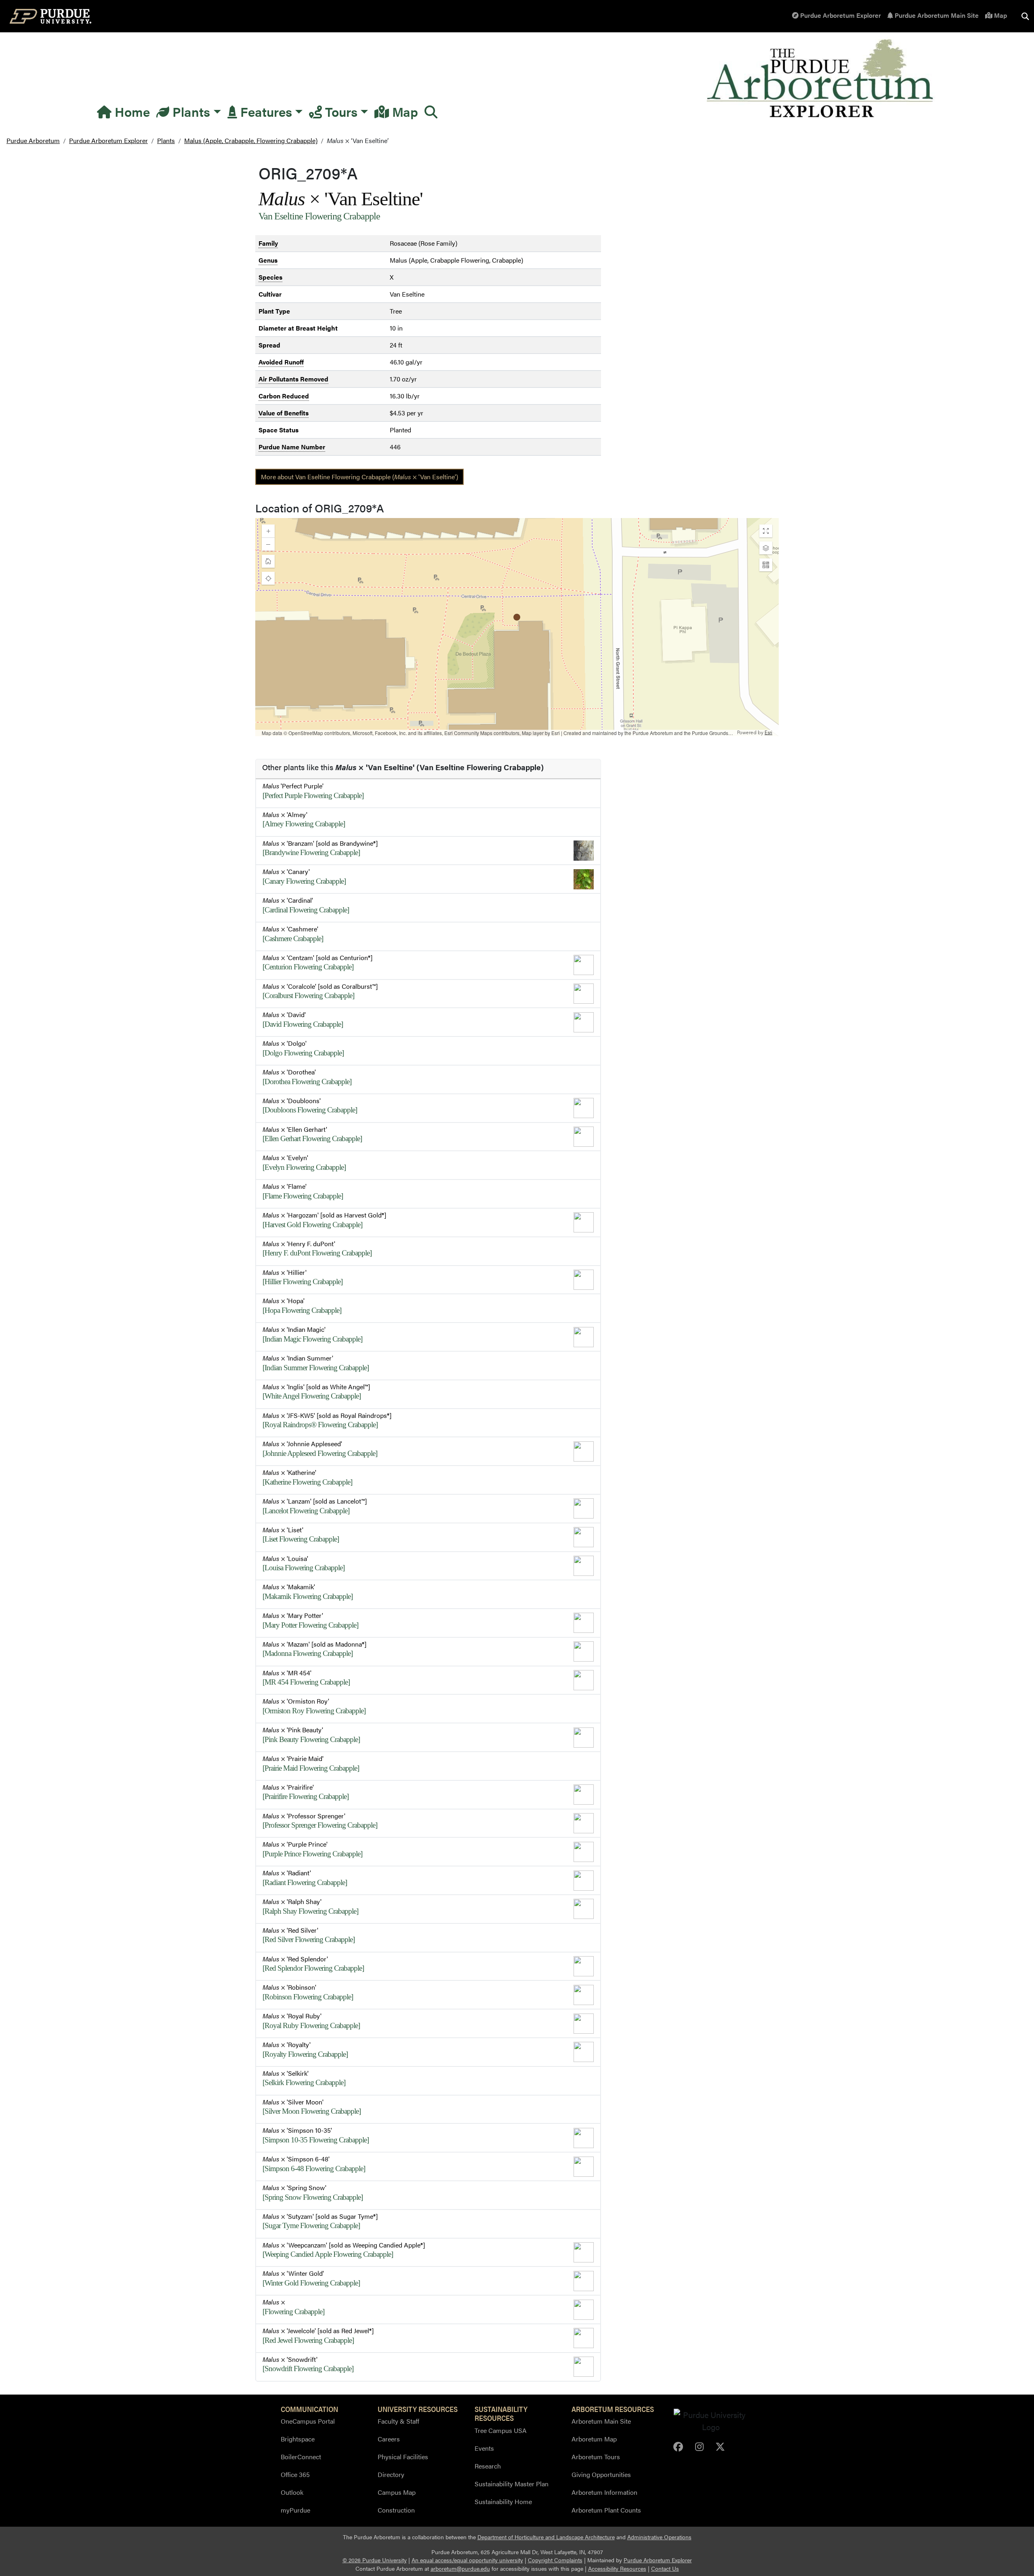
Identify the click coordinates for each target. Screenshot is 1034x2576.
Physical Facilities (403, 2457)
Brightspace (298, 2439)
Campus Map (397, 2492)
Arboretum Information (604, 2492)
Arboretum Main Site (601, 2421)
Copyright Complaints (555, 2560)
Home (131, 111)
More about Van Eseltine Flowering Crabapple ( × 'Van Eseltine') (359, 477)
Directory (391, 2474)
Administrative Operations (659, 2537)
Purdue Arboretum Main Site (936, 15)
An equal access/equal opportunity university (467, 2560)
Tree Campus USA (501, 2430)
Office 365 (295, 2474)
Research (488, 2466)
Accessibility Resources (617, 2569)
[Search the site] (1025, 16)
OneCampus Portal (308, 2421)
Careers (389, 2439)
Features (265, 111)
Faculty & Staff (398, 2421)
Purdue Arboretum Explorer (840, 15)
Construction (396, 2510)
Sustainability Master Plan (512, 2484)
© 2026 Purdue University (375, 2560)
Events (484, 2448)
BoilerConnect (301, 2457)
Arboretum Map (594, 2439)
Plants (190, 111)
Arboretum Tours (596, 2457)
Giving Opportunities (601, 2474)
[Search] (431, 112)
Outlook (292, 2492)
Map (1000, 15)
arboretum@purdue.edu (460, 2569)
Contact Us (665, 2569)
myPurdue (295, 2510)
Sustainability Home (503, 2501)
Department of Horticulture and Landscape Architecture (546, 2537)
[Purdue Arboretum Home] (821, 79)
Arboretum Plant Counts (606, 2510)
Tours (340, 111)
